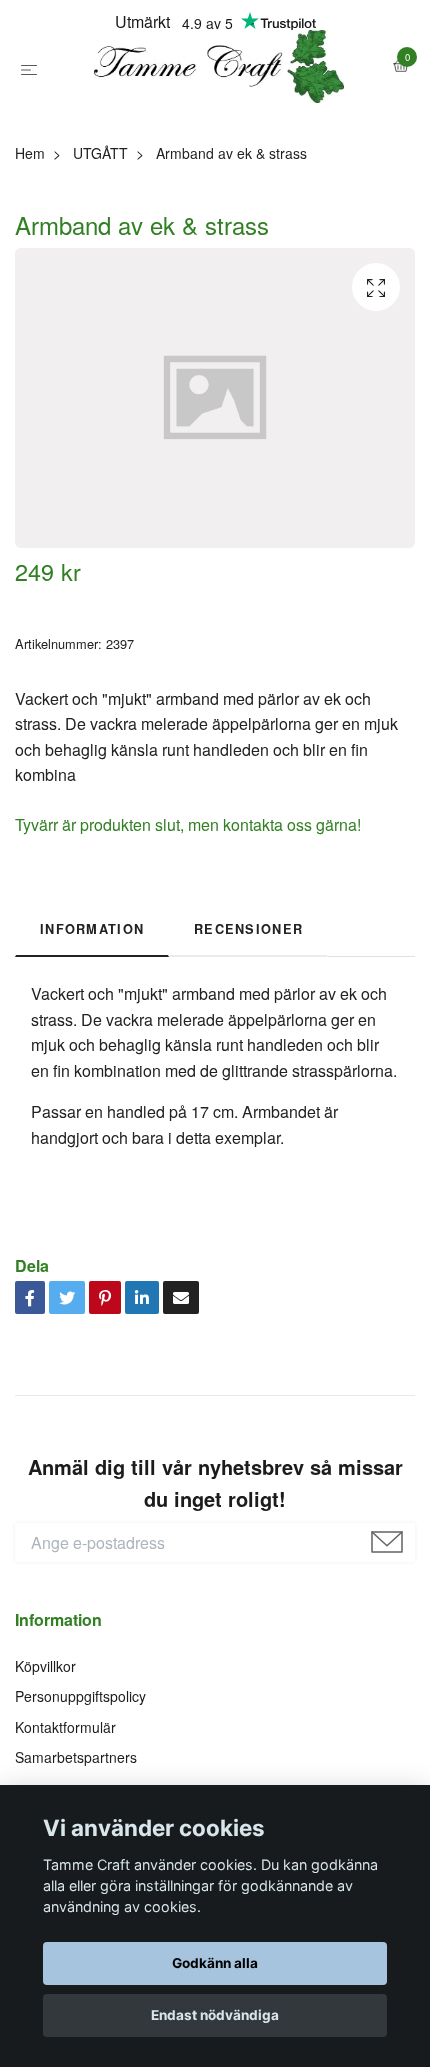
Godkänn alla (215, 1963)
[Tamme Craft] (215, 114)
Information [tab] (92, 1022)
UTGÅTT (100, 247)
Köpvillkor (45, 1760)
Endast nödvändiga (215, 2015)
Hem (30, 247)
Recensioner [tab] (248, 1022)
